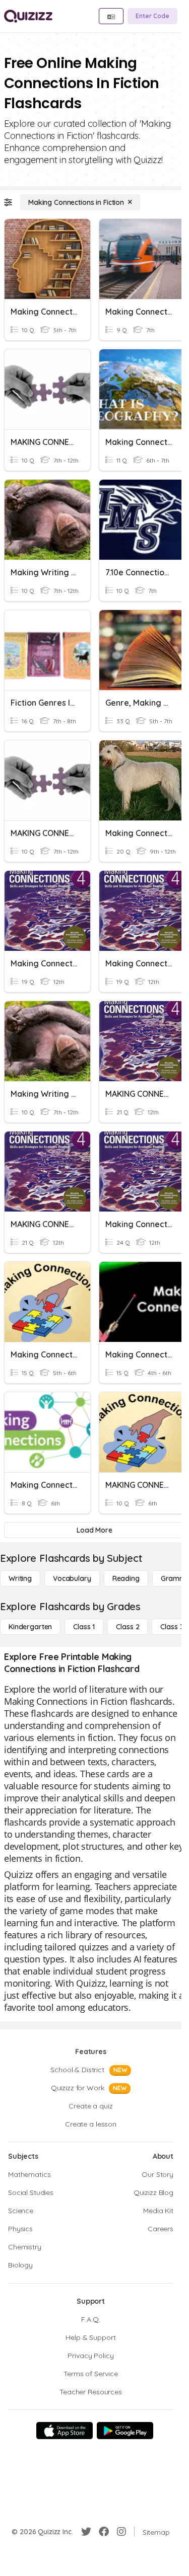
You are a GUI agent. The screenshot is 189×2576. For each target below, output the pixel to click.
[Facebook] (104, 2532)
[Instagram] (121, 2532)
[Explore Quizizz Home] (28, 16)
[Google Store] (125, 2431)
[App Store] (65, 2431)
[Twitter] (86, 2532)
